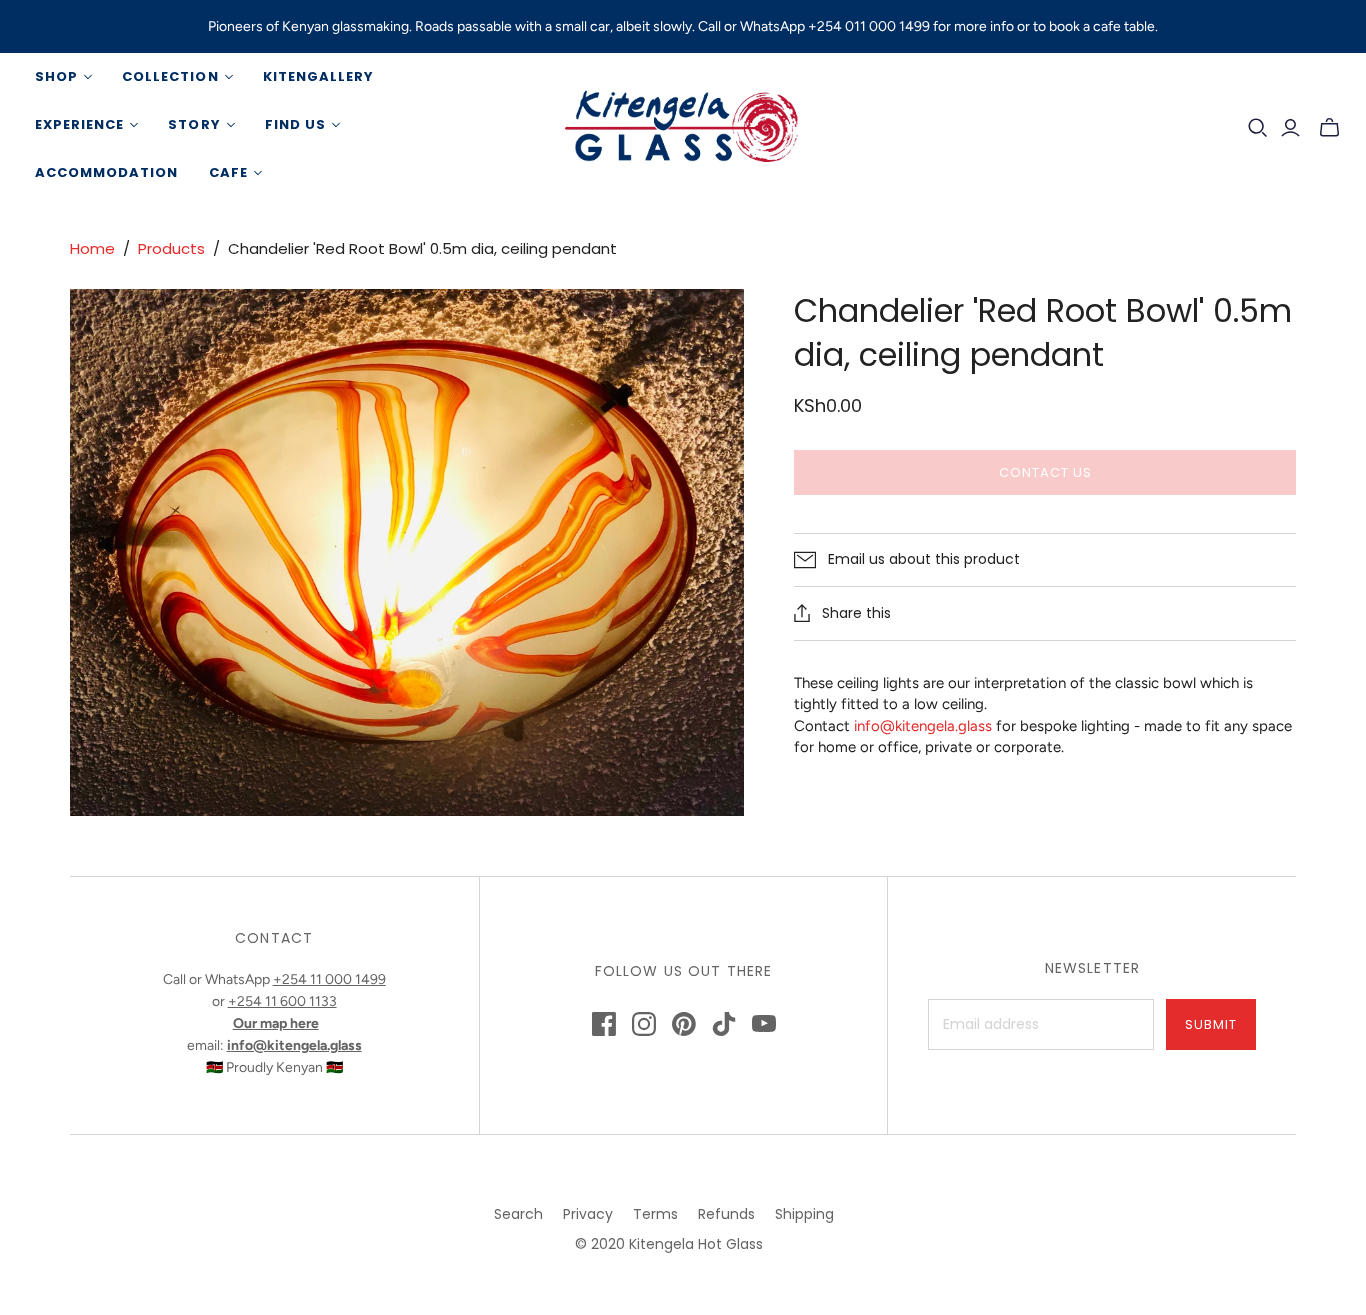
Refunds (726, 1214)
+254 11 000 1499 (329, 979)
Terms (655, 1214)
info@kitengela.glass (923, 726)
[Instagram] (644, 1024)
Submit (1211, 1024)
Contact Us (1045, 472)
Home (92, 248)
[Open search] (1258, 128)
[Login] (1290, 128)
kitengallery (318, 76)
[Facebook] (604, 1024)
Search (518, 1214)
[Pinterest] (684, 1024)
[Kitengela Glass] (683, 125)
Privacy (588, 1214)
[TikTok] (724, 1024)
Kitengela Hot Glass (696, 1244)
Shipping (804, 1214)
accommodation (107, 172)
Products (171, 248)
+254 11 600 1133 (282, 1001)
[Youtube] (764, 1024)
